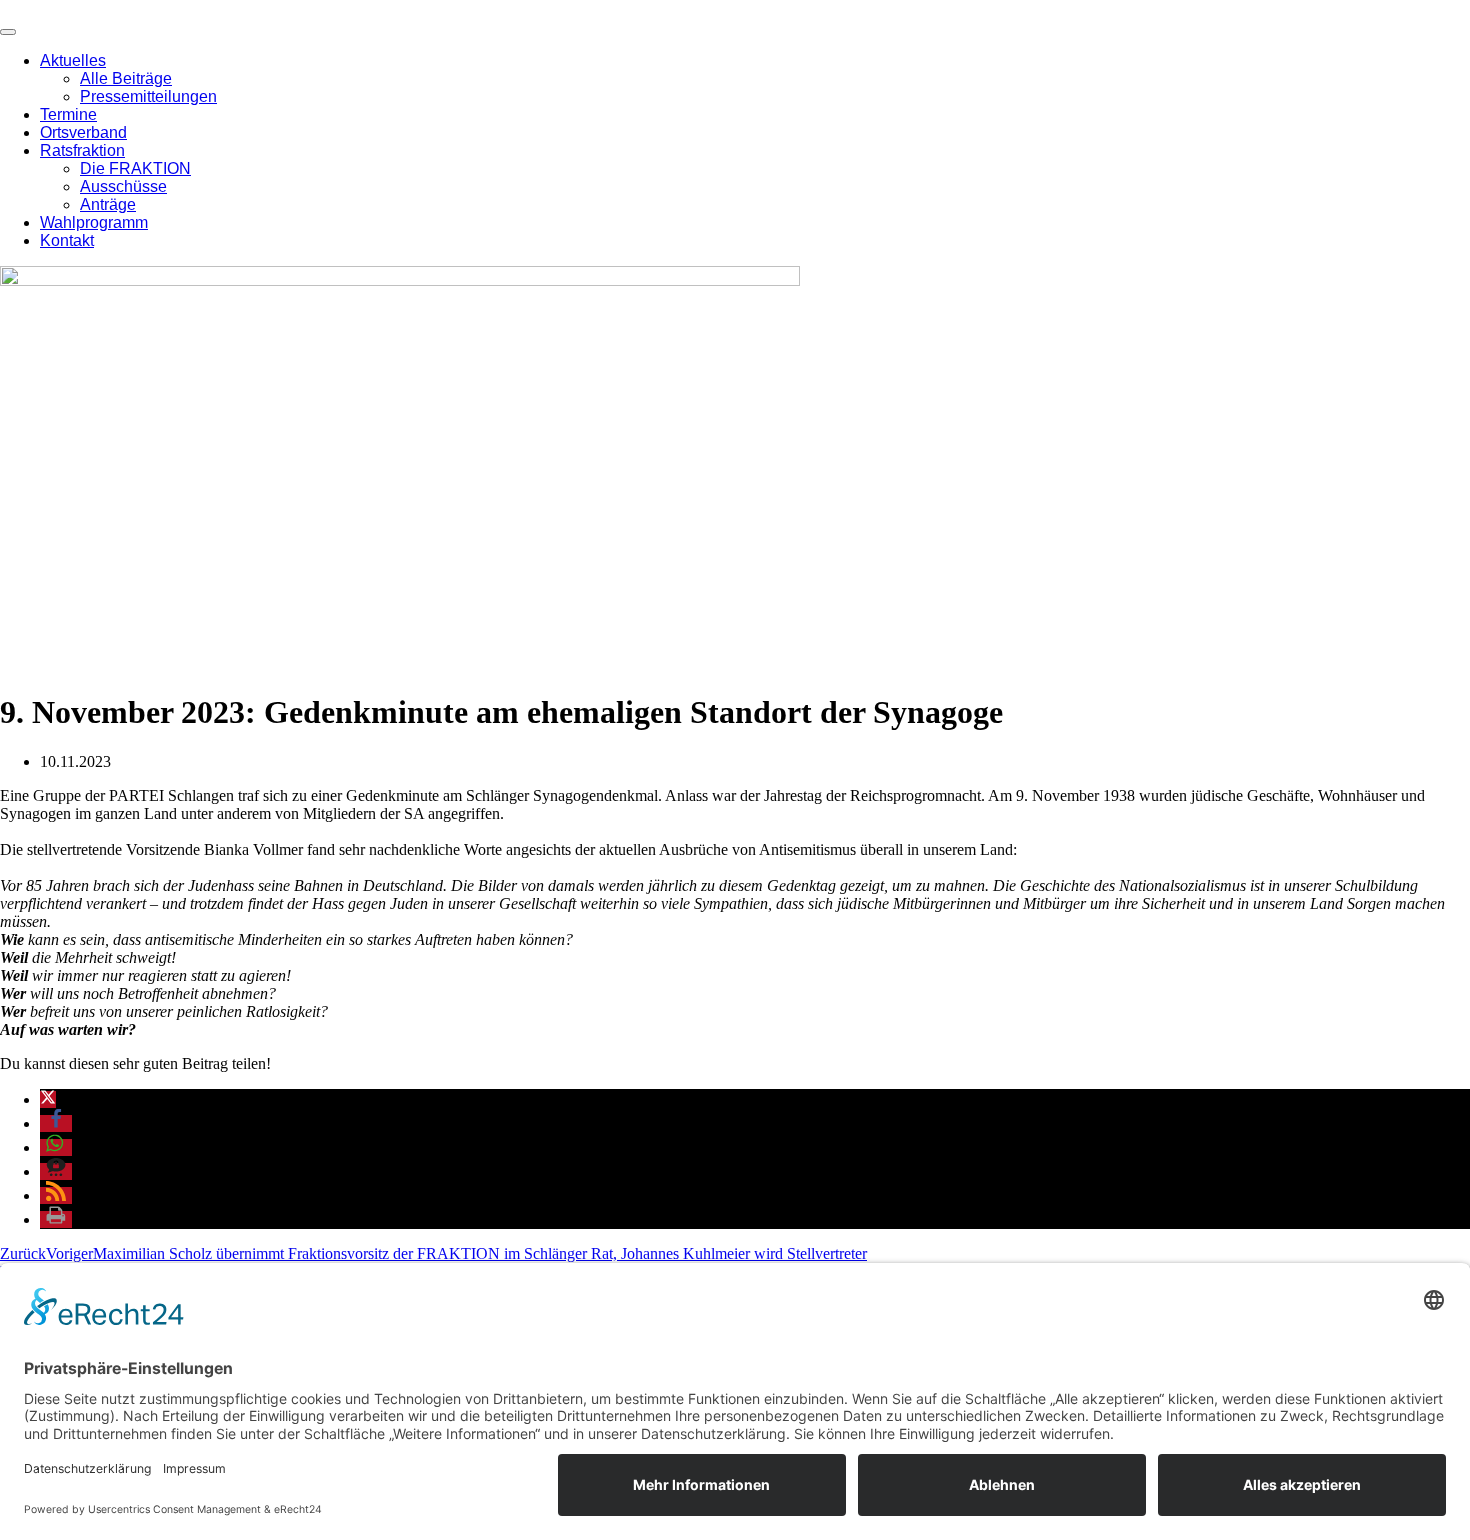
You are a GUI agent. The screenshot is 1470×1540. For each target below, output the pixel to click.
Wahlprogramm (94, 222)
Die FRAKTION (135, 168)
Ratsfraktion (82, 150)
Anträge (108, 204)
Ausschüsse (123, 186)
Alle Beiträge (126, 78)
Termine (68, 114)
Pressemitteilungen (148, 96)
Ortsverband (83, 132)
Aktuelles (73, 60)
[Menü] (8, 32)
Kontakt (67, 240)
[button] (48, 1099)
